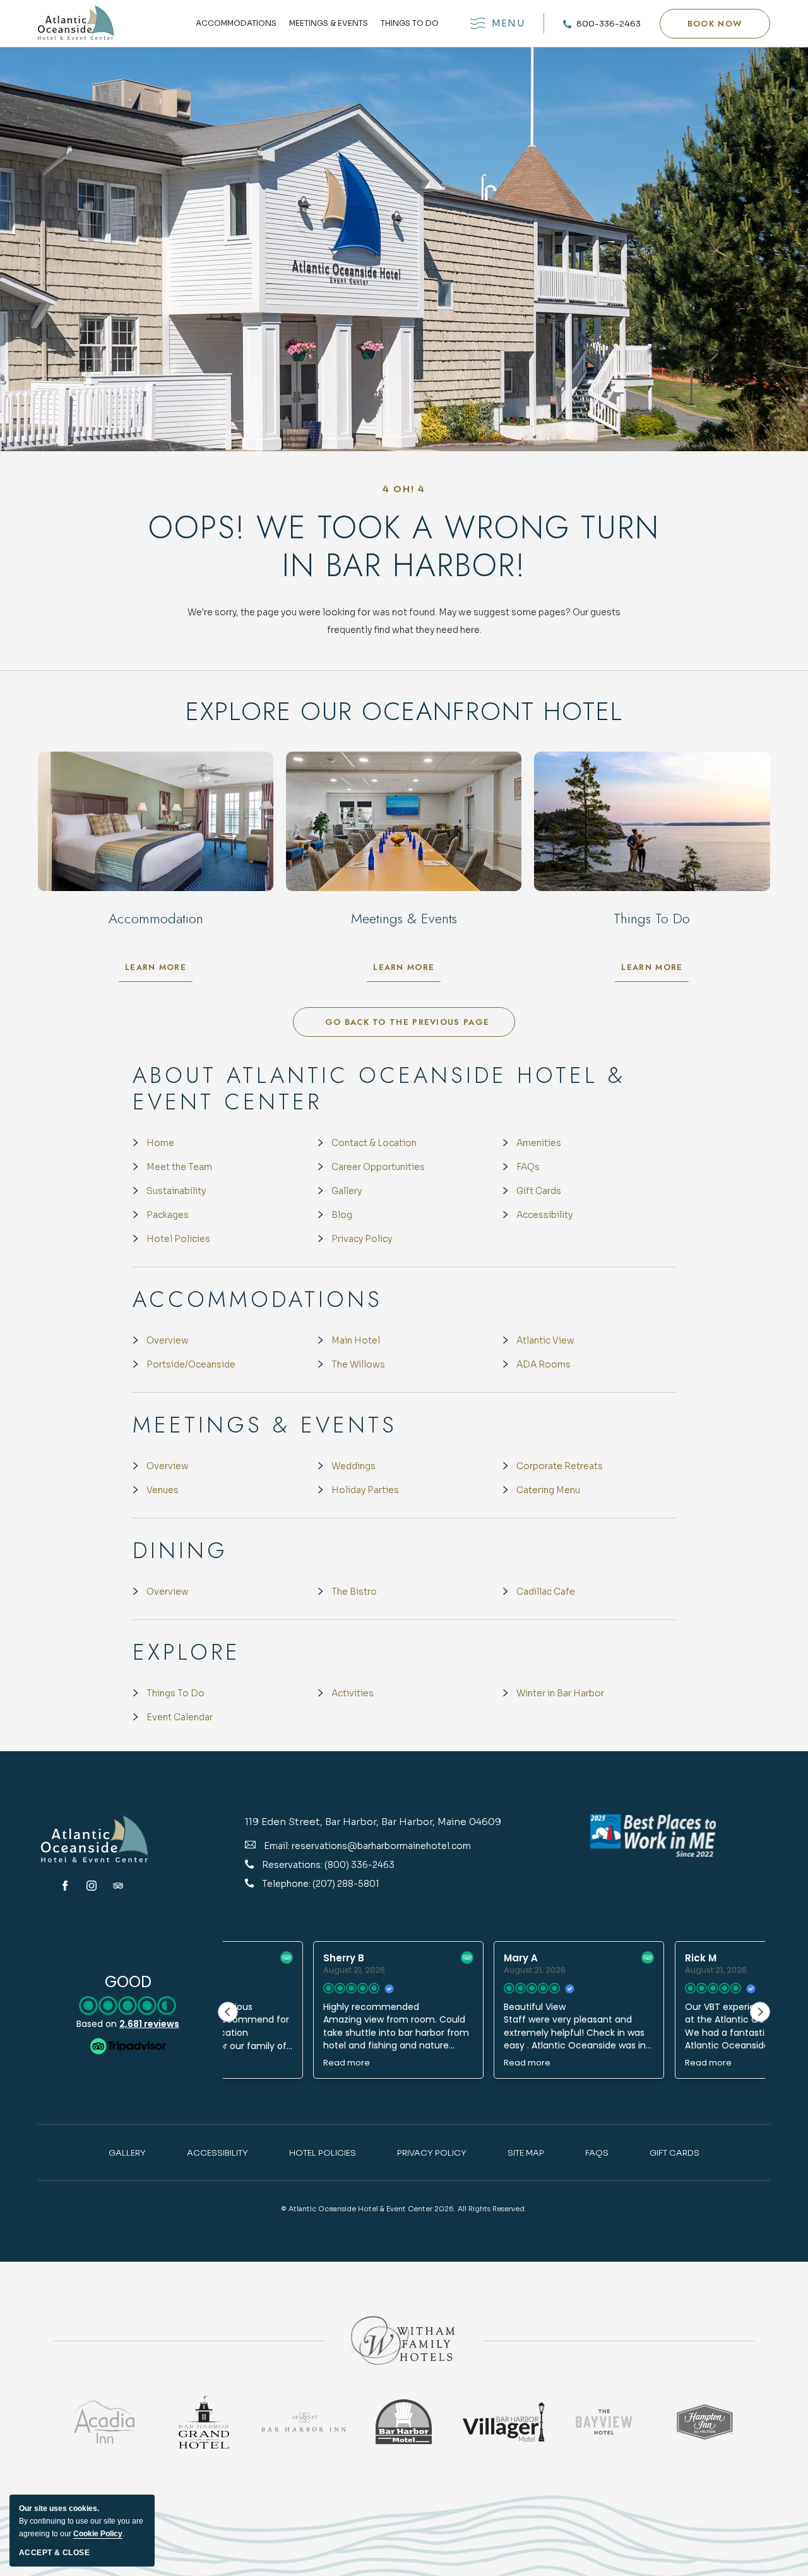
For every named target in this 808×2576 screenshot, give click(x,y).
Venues (163, 1490)
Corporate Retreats (560, 1466)
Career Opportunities (378, 1167)
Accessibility (544, 1215)
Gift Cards (539, 1191)
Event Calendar (180, 1717)
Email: (277, 1846)
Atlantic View (545, 1340)
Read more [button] (261, 2063)
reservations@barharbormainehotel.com (381, 1846)
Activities (353, 1693)
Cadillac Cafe (546, 1592)
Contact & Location (374, 1143)
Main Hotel (356, 1340)
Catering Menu (548, 1490)
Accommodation (156, 918)
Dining (180, 1551)
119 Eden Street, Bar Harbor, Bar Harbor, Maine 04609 (373, 1822)
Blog (342, 1215)
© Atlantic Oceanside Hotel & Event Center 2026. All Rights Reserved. (404, 2209)
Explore (187, 1652)
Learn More (159, 970)
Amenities (539, 1143)
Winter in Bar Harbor (560, 1693)
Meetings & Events (329, 24)
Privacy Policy (362, 1239)
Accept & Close (54, 2553)
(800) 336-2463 (359, 1865)
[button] (715, 24)
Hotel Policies (178, 1239)
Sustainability (176, 1191)
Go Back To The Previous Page (407, 1022)
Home (160, 1143)
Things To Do (175, 1693)
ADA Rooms (544, 1364)
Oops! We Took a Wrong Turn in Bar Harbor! (404, 547)
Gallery (347, 1191)
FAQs (528, 1167)
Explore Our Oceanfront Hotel (404, 711)
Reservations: (293, 1865)
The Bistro (354, 1592)
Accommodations (236, 24)
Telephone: (287, 1884)
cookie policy (98, 2534)
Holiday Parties (365, 1490)
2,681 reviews (149, 2024)
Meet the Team (179, 1167)
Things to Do (410, 24)
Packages (168, 1215)
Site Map (526, 2153)
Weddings (353, 1466)
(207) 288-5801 (346, 1884)
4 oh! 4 (404, 489)
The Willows (358, 1364)
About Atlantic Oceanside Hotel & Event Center (379, 1089)
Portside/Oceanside (191, 1364)
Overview (168, 1340)
